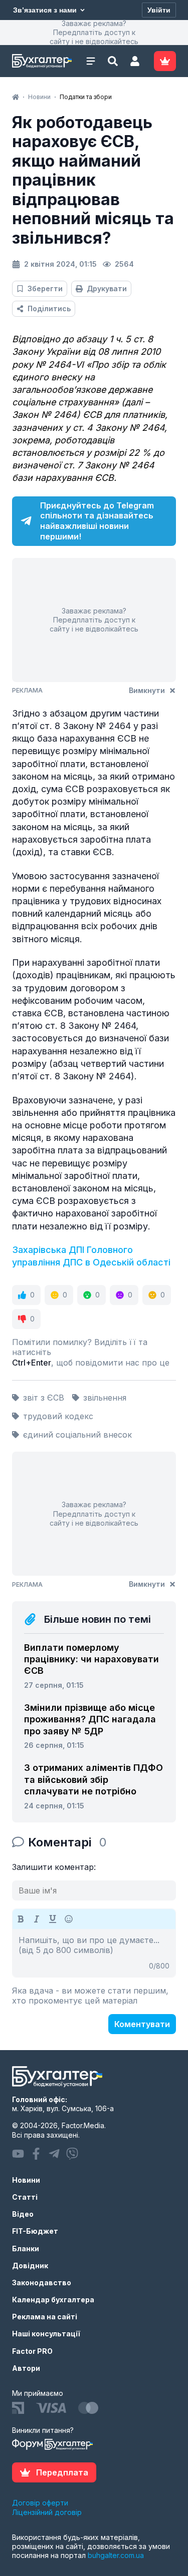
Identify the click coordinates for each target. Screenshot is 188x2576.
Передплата (62, 2472)
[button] (135, 61)
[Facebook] (36, 2154)
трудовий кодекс (58, 1416)
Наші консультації (46, 2334)
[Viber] (72, 2154)
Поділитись (49, 308)
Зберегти (45, 288)
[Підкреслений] (53, 1919)
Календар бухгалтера (53, 2300)
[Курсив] (37, 1919)
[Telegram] (54, 2154)
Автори (26, 2368)
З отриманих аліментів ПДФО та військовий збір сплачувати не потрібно (93, 1779)
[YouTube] (18, 2154)
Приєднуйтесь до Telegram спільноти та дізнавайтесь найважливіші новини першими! (97, 521)
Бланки (26, 2248)
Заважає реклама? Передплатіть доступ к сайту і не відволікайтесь (94, 32)
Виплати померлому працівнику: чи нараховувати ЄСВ (91, 1659)
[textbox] (94, 1953)
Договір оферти (40, 2503)
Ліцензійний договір (47, 2512)
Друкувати (107, 288)
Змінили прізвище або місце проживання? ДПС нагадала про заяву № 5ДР (90, 1719)
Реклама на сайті (45, 2317)
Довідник (30, 2266)
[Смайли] (69, 1919)
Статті (25, 2197)
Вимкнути (147, 690)
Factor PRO (32, 2351)
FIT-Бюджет (35, 2231)
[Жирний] (21, 1919)
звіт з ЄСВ (44, 1398)
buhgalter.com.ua (116, 2555)
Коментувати (142, 2024)
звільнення (105, 1398)
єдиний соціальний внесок (77, 1435)
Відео (23, 2214)
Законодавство (42, 2283)
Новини (26, 2180)
